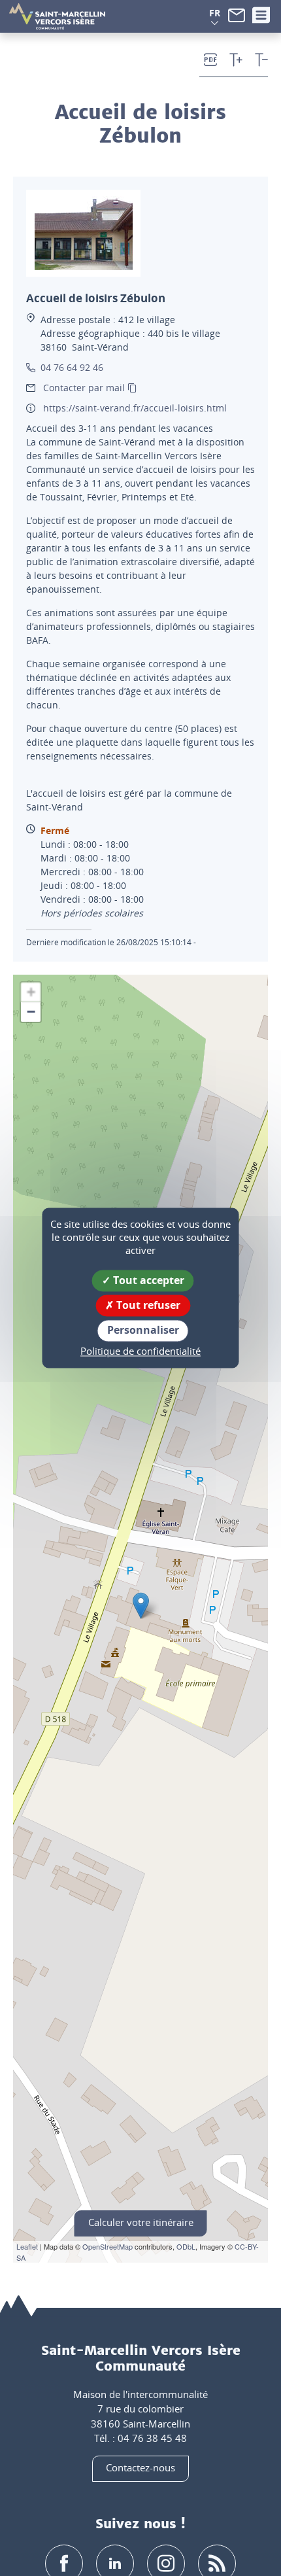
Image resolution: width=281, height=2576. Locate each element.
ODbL (186, 2246)
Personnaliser (143, 1331)
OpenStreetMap (107, 2246)
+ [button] (31, 992)
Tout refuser (147, 1306)
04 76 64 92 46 (72, 367)
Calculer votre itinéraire (141, 2222)
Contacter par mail (84, 388)
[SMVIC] (57, 16)
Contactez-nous (140, 2467)
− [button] (31, 1012)
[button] (215, 13)
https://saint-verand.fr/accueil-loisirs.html (135, 408)
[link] (237, 14)
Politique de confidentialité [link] (140, 1351)
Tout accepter (147, 1280)
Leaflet (27, 2246)
